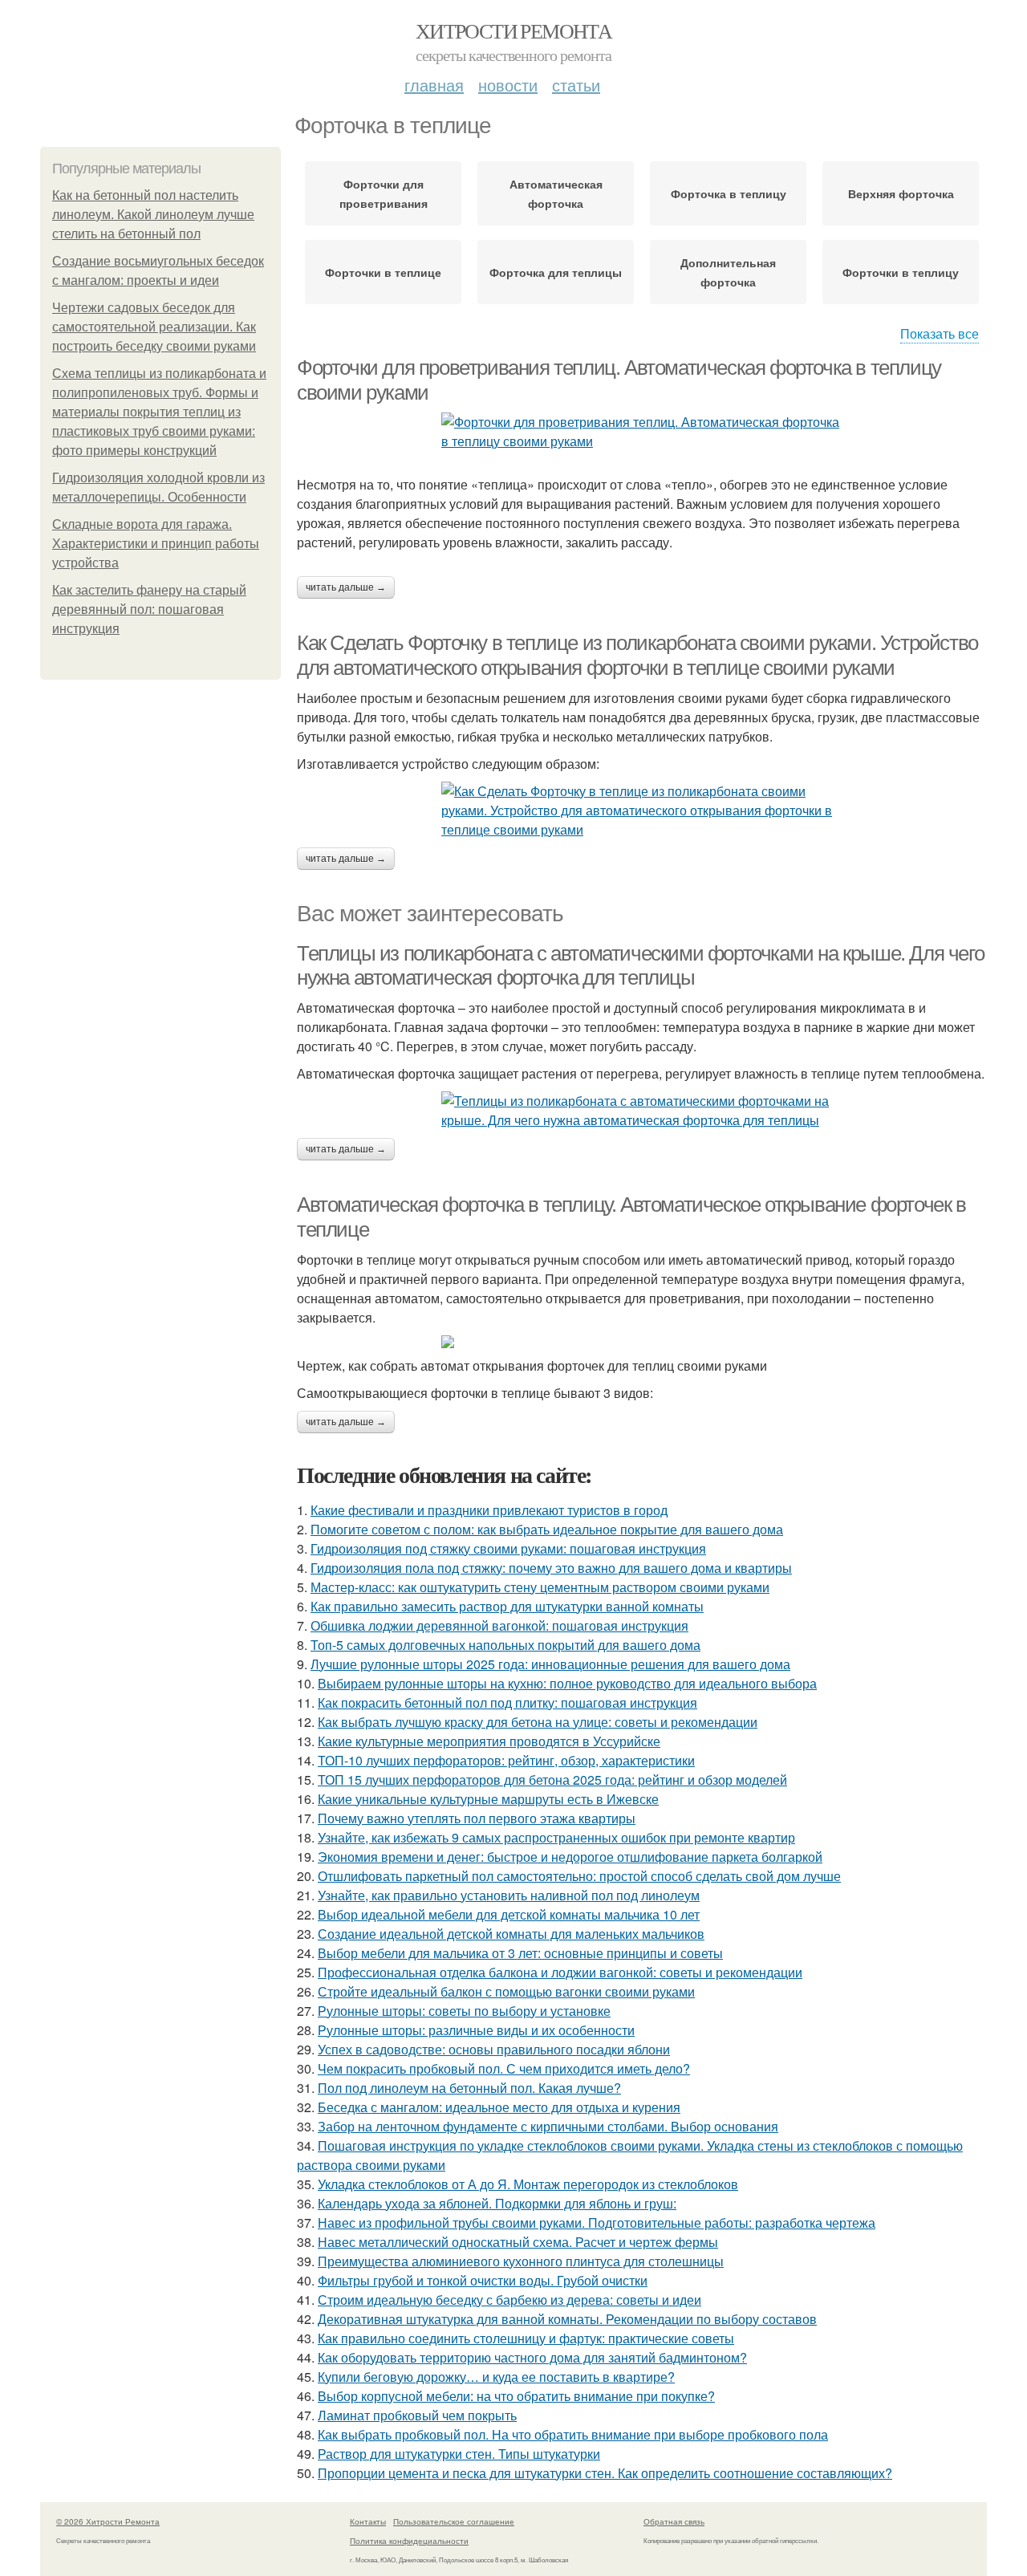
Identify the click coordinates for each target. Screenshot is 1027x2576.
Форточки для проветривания (384, 193)
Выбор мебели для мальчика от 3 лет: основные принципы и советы (520, 1953)
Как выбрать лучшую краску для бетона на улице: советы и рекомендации (538, 1722)
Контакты (368, 2521)
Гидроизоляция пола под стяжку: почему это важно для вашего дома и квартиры (551, 1568)
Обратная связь (674, 2521)
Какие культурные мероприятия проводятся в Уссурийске (489, 1741)
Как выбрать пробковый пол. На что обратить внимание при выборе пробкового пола (573, 2434)
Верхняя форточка (901, 193)
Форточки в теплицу (901, 272)
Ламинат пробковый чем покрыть (417, 2415)
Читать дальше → (346, 587)
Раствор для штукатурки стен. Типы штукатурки (459, 2454)
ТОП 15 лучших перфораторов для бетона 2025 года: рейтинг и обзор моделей (552, 1780)
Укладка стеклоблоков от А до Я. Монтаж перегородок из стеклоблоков (528, 2184)
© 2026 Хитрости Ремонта (108, 2521)
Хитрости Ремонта (513, 30)
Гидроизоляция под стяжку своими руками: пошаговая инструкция (508, 1548)
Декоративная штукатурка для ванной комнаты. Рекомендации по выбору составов (567, 2319)
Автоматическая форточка (556, 193)
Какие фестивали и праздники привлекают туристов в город (489, 1510)
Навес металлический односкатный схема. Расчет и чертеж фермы (518, 2242)
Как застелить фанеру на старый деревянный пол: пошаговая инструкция (149, 609)
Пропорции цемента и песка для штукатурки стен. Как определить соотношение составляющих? (605, 2473)
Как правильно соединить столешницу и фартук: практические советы (526, 2338)
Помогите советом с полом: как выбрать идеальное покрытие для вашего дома (547, 1529)
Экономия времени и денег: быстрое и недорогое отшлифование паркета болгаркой (570, 1857)
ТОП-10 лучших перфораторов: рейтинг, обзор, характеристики (506, 1760)
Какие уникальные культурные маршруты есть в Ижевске (488, 1799)
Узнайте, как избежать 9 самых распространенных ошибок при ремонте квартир (556, 1837)
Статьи (576, 85)
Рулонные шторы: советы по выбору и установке (464, 2011)
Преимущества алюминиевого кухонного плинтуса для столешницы (521, 2261)
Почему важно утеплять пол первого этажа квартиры (477, 1818)
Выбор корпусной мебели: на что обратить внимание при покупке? (516, 2396)
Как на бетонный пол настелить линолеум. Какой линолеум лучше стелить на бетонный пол (153, 215)
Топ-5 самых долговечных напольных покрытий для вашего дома (505, 1645)
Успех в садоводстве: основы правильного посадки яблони (494, 2049)
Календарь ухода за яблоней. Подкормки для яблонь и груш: (497, 2203)
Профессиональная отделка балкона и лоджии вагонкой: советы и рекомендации (560, 1972)
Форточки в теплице (383, 272)
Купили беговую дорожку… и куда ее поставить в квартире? (496, 2377)
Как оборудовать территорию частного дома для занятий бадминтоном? (532, 2357)
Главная (434, 85)
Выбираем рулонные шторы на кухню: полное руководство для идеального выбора (567, 1683)
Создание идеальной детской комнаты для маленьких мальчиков (511, 1934)
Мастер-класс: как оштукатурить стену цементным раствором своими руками (540, 1587)
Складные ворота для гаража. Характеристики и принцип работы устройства (156, 544)
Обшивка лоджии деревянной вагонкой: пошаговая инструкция (499, 1625)
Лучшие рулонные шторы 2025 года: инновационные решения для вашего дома (550, 1664)
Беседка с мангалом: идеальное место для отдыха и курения (499, 2107)
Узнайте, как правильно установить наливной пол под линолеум (509, 1895)
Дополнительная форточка (728, 272)
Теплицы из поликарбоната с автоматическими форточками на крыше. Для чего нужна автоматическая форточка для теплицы (640, 966)
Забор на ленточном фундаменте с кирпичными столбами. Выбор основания (548, 2126)
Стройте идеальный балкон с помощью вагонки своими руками (506, 1991)
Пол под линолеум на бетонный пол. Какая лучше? (469, 2088)
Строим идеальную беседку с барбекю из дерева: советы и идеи (509, 2300)
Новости (508, 85)
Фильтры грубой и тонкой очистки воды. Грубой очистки (483, 2280)
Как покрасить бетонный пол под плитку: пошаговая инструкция (507, 1702)
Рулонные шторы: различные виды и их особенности (476, 2030)
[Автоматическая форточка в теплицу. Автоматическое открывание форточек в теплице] (642, 1342)
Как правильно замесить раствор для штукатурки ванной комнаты (507, 1606)
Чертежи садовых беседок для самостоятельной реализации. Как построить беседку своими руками (154, 327)
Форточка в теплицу (729, 193)
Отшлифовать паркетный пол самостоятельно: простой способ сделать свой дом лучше (579, 1876)
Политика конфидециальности (409, 2541)
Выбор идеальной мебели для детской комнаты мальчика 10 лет (509, 1914)
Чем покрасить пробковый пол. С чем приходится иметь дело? (504, 2068)
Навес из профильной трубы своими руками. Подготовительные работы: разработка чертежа (597, 2223)
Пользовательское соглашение (454, 2521)
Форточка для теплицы (556, 272)
